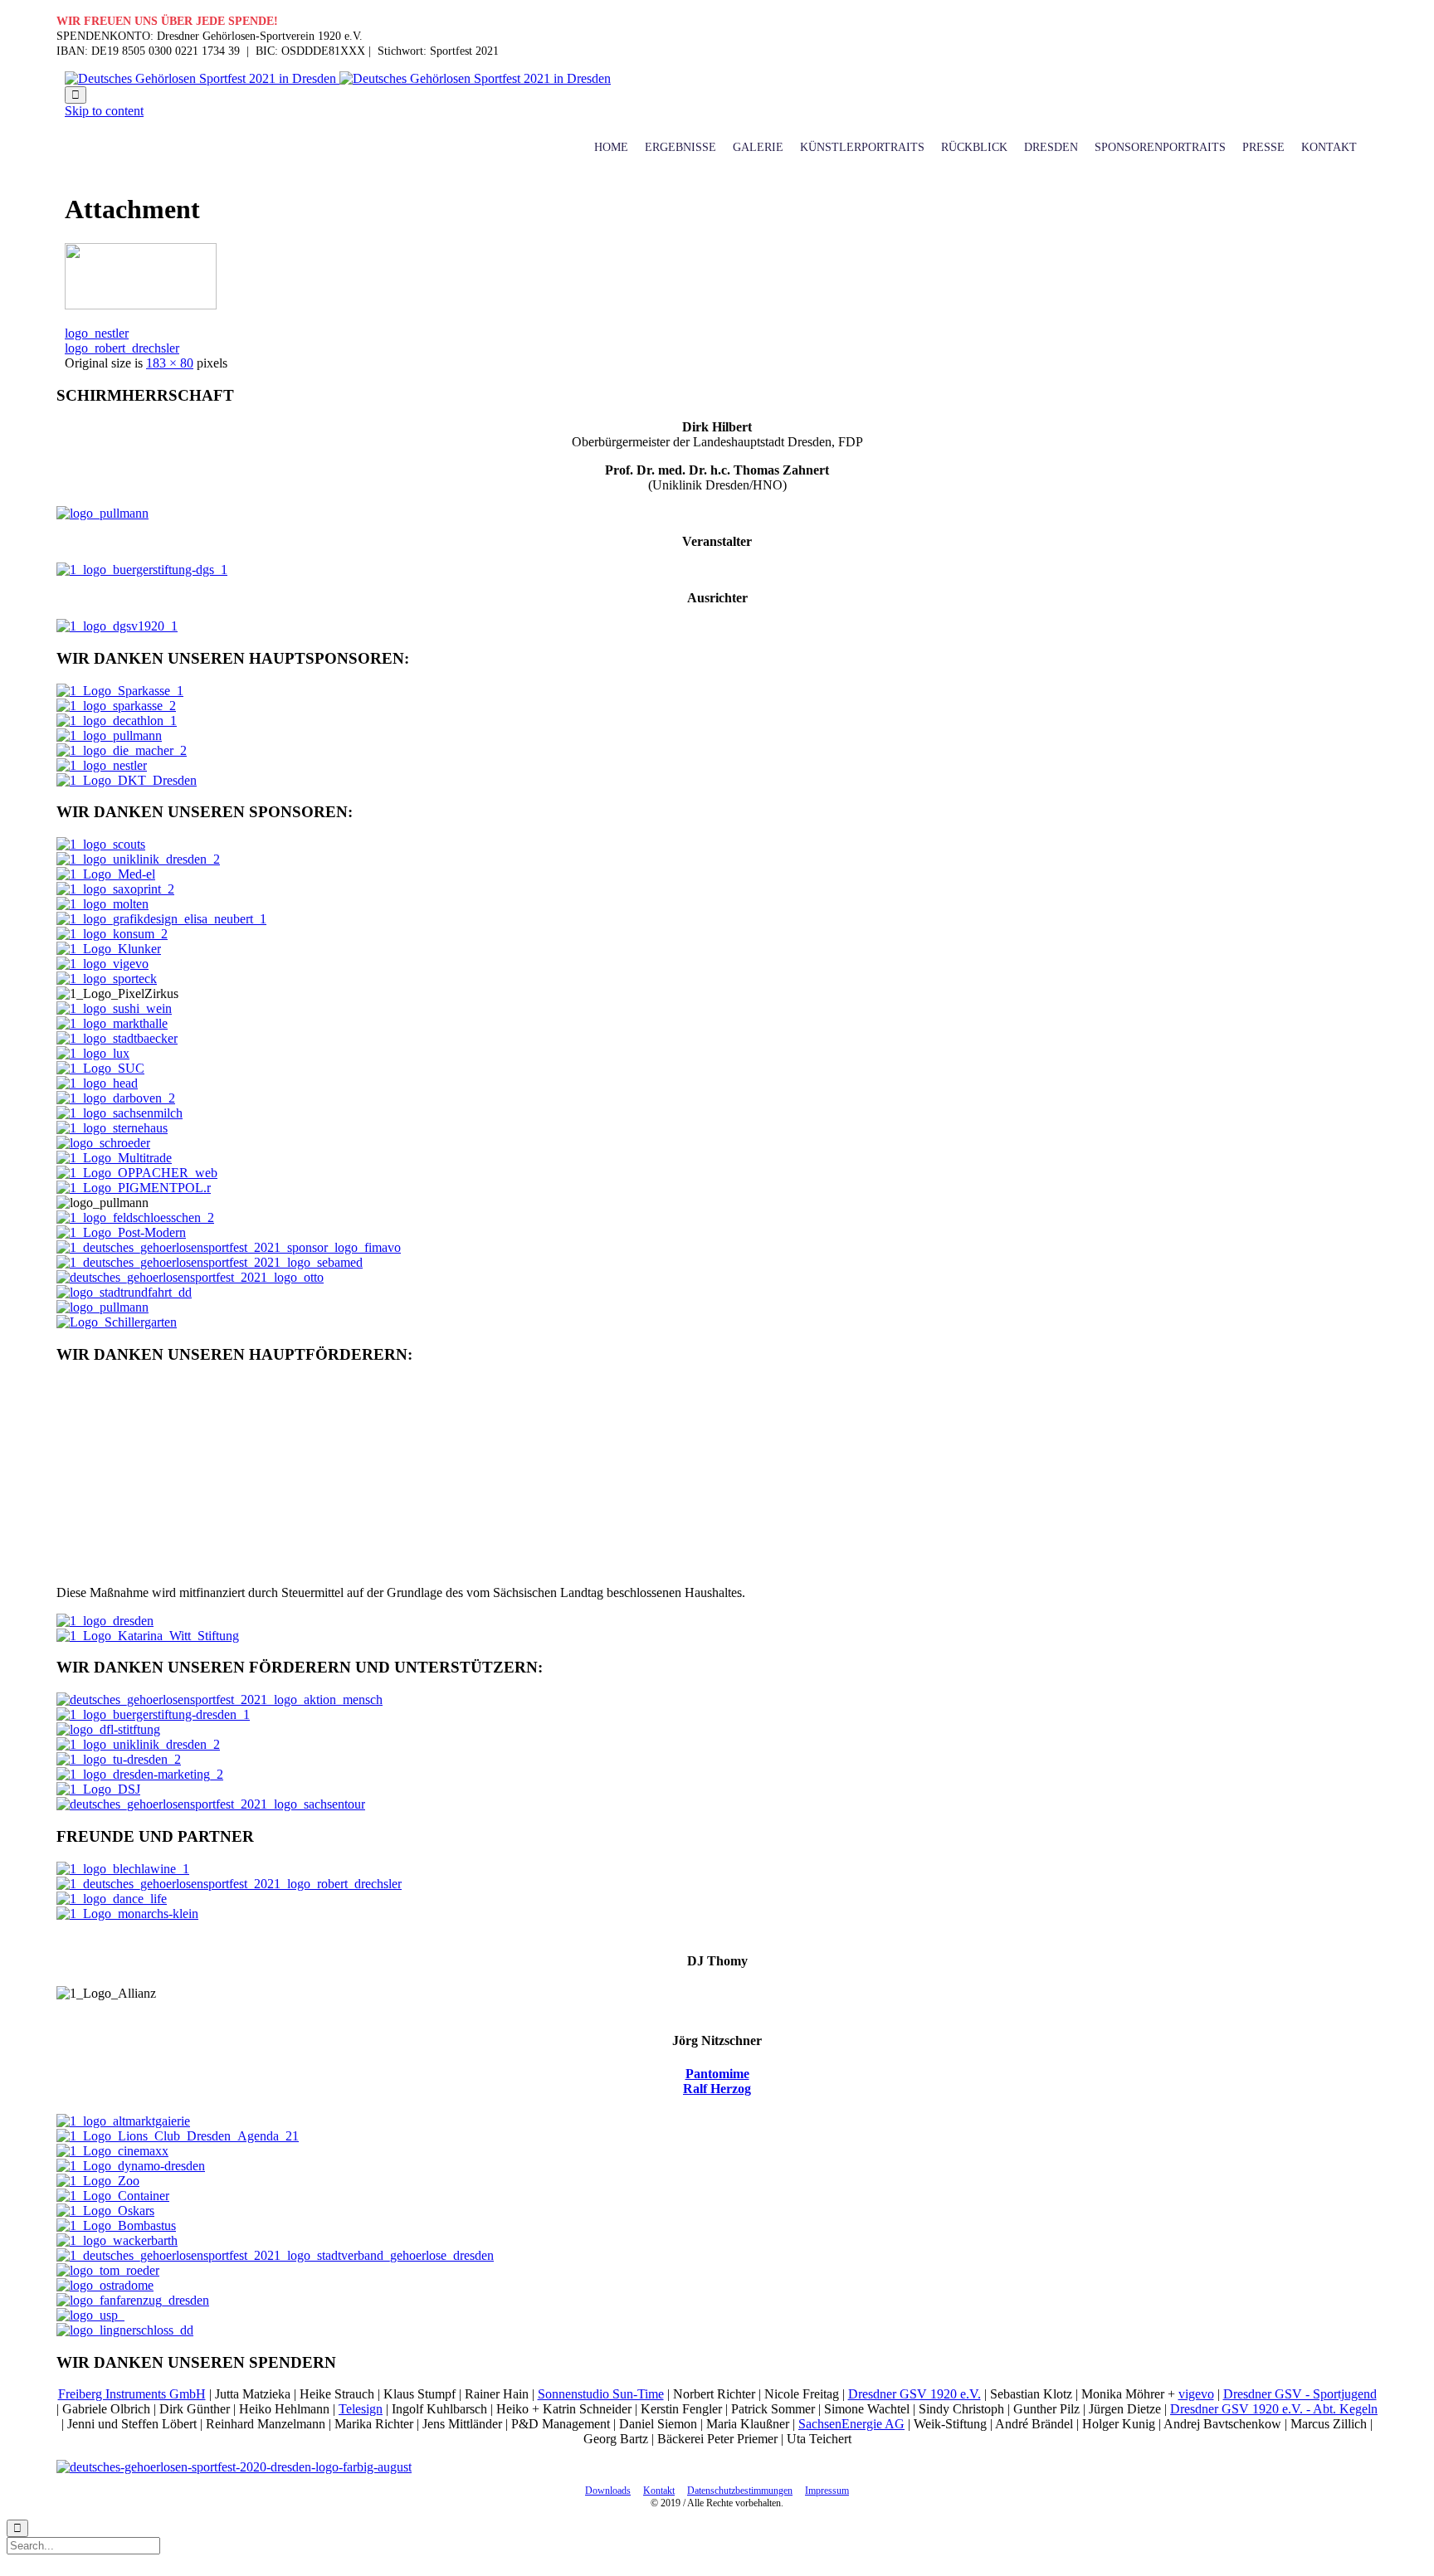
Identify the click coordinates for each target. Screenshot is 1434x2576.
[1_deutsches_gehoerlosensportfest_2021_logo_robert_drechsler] (229, 1884)
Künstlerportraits (862, 147)
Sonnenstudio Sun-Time (601, 2394)
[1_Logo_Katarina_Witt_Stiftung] (148, 1636)
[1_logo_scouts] (101, 844)
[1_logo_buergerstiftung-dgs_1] (142, 570)
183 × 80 (170, 363)
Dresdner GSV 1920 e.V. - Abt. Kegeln (1274, 2409)
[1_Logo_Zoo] (98, 2181)
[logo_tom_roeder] (108, 2270)
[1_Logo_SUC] (100, 1068)
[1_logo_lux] (93, 1053)
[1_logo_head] (97, 1083)
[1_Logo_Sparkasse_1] (120, 691)
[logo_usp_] (90, 2315)
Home (611, 147)
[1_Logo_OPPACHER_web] (137, 1173)
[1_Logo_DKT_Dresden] (127, 780)
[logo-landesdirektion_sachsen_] (220, 1564)
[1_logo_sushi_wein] (114, 1008)
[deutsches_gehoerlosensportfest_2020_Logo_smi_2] (220, 1468)
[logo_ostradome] (105, 2285)
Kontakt (1329, 147)
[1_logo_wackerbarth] (117, 2240)
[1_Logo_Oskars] (105, 2211)
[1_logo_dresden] (105, 1621)
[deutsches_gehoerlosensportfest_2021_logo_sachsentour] (211, 1804)
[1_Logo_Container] (113, 2196)
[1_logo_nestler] (102, 765)
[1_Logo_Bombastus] (116, 2225)
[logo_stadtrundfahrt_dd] (124, 1292)
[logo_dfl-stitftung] (108, 1729)
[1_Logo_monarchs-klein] (127, 1914)
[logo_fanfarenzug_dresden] (133, 2300)
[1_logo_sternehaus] (112, 1128)
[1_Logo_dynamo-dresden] (131, 2166)
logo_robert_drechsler (122, 348)
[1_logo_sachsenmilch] (119, 1113)
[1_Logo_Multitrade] (114, 1158)
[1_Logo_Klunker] (109, 949)
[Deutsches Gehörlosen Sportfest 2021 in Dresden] (338, 78)
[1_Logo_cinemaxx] (112, 2151)
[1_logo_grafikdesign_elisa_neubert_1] (161, 919)
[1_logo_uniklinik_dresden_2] (138, 859)
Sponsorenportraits (1160, 147)
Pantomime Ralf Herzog (717, 2081)
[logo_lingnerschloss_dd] (125, 2330)
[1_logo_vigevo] (102, 964)
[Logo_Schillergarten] (117, 1322)
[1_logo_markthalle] (112, 1023)
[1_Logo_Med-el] (106, 874)
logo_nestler (97, 333)
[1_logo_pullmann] (109, 735)
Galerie (758, 147)
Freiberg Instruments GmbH (132, 2394)
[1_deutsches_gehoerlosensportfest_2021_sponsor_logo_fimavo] (229, 1247)
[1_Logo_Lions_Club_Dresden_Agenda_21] (178, 2136)
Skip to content (104, 111)
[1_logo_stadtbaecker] (117, 1038)
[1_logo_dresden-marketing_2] (140, 1774)
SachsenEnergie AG (851, 2424)
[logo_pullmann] (141, 305)
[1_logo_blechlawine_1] (123, 1869)
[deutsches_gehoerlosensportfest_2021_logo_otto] (190, 1277)
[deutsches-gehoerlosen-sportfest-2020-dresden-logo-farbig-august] (234, 2467)
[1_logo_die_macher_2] (122, 750)
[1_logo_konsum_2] (112, 934)
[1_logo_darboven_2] (116, 1098)
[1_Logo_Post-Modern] (121, 1232)
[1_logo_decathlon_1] (117, 721)
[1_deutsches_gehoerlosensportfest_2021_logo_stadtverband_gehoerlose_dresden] (275, 2255)
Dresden (1051, 147)
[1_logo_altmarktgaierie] (123, 2121)
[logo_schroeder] (103, 1143)
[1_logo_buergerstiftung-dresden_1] (153, 1714)
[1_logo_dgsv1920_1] (117, 626)
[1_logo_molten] (102, 904)
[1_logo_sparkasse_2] (116, 706)
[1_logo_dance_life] (112, 1899)
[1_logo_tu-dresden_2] (119, 1759)
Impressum (827, 2491)
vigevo (1196, 2394)
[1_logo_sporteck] (107, 979)
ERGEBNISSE (680, 147)
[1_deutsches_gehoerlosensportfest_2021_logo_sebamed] (210, 1262)
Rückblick (974, 147)
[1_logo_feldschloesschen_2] (135, 1217)
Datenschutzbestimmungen (740, 2491)
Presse (1263, 147)
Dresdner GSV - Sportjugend (1300, 2394)
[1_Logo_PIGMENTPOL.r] (134, 1188)
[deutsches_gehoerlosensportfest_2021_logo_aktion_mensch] (219, 1699)
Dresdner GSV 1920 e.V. (915, 2394)
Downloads (608, 2491)
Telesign (361, 2409)
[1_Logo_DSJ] (98, 1789)
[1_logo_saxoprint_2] (115, 889)
